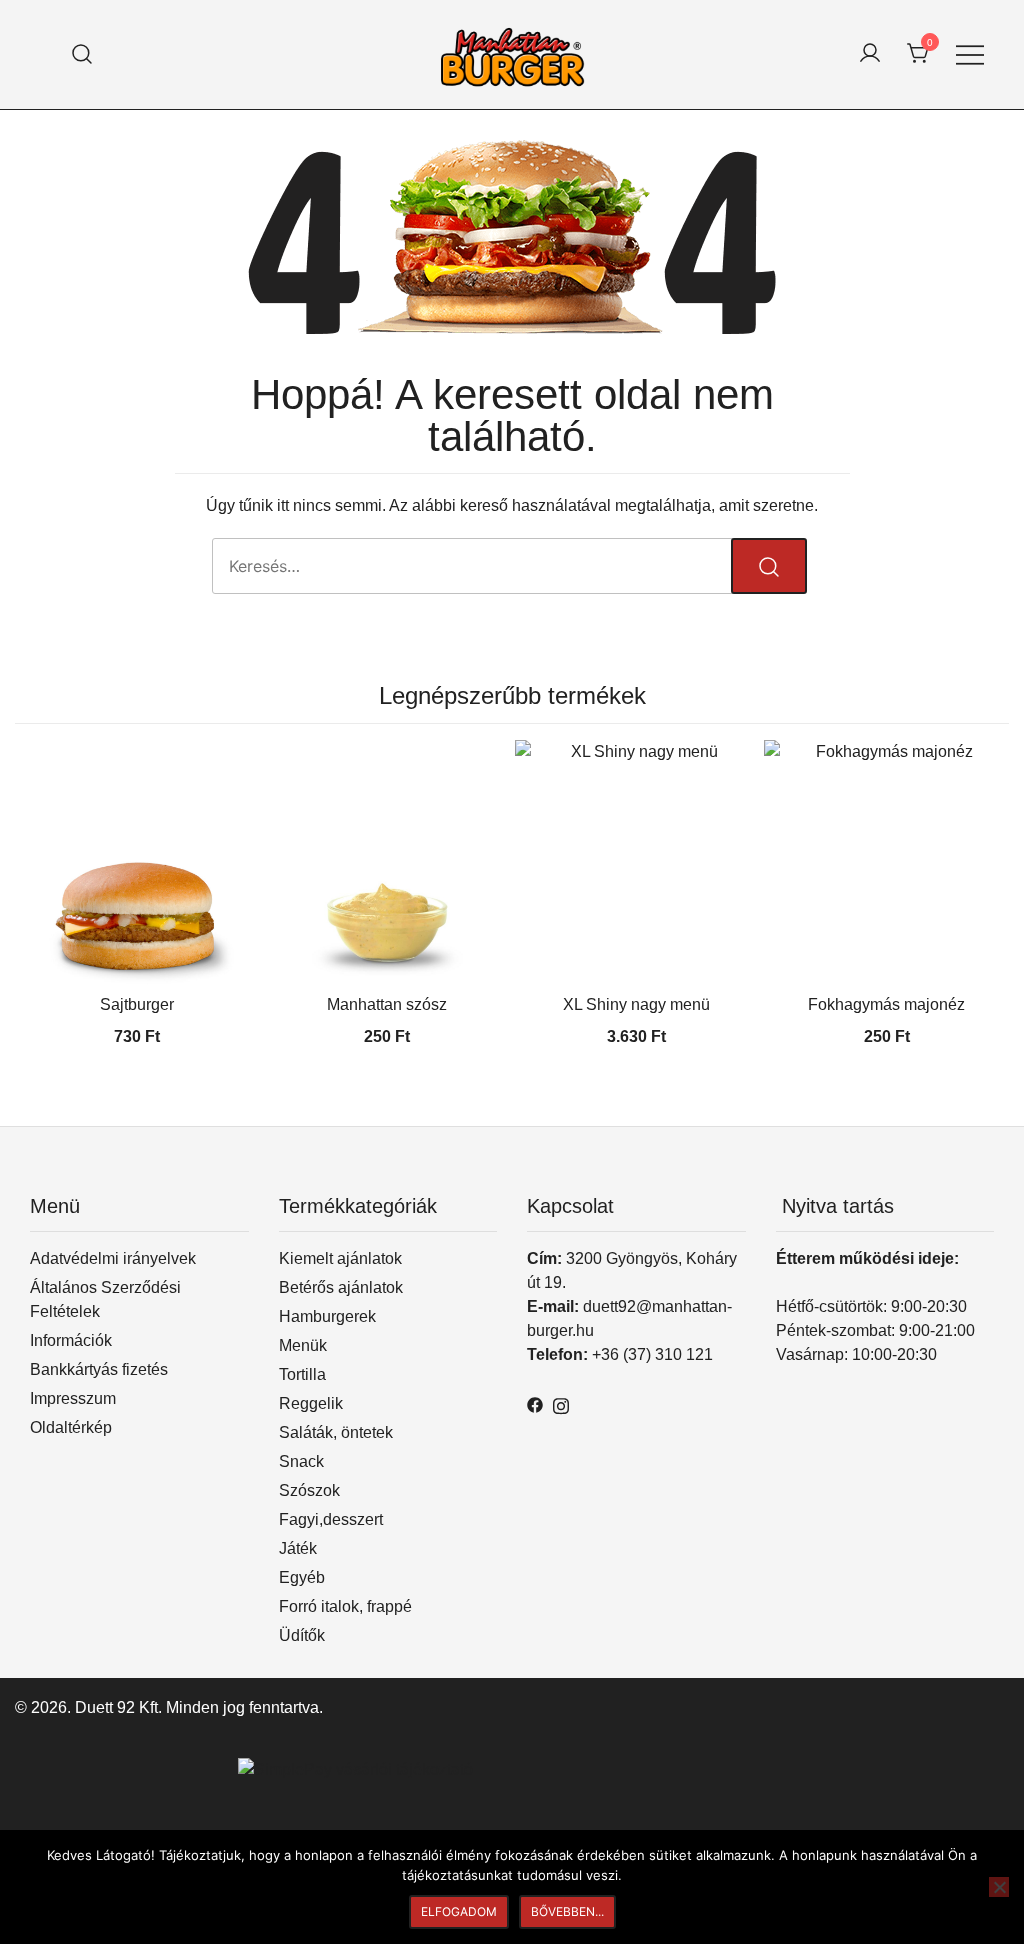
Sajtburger (137, 1004)
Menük (303, 1345)
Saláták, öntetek (336, 1432)
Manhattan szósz (387, 1004)
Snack (301, 1461)
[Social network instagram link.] (561, 1403)
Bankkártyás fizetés (99, 1369)
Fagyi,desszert (331, 1519)
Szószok (309, 1490)
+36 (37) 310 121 (652, 1354)
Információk (71, 1340)
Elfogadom (459, 1911)
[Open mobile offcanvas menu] (970, 55)
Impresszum (73, 1398)
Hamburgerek (327, 1316)
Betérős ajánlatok (341, 1287)
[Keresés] (82, 54)
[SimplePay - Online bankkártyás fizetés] (355, 1769)
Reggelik (311, 1403)
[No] (999, 1887)
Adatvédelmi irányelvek (113, 1258)
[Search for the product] (769, 566)
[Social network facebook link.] (535, 1403)
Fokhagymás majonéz (886, 1004)
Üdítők (302, 1635)
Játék (298, 1548)
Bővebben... (567, 1911)
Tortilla (302, 1374)
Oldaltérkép (71, 1427)
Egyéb (302, 1577)
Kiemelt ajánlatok (340, 1258)
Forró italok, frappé (345, 1606)
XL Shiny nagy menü (636, 1004)
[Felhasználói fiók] (870, 54)
